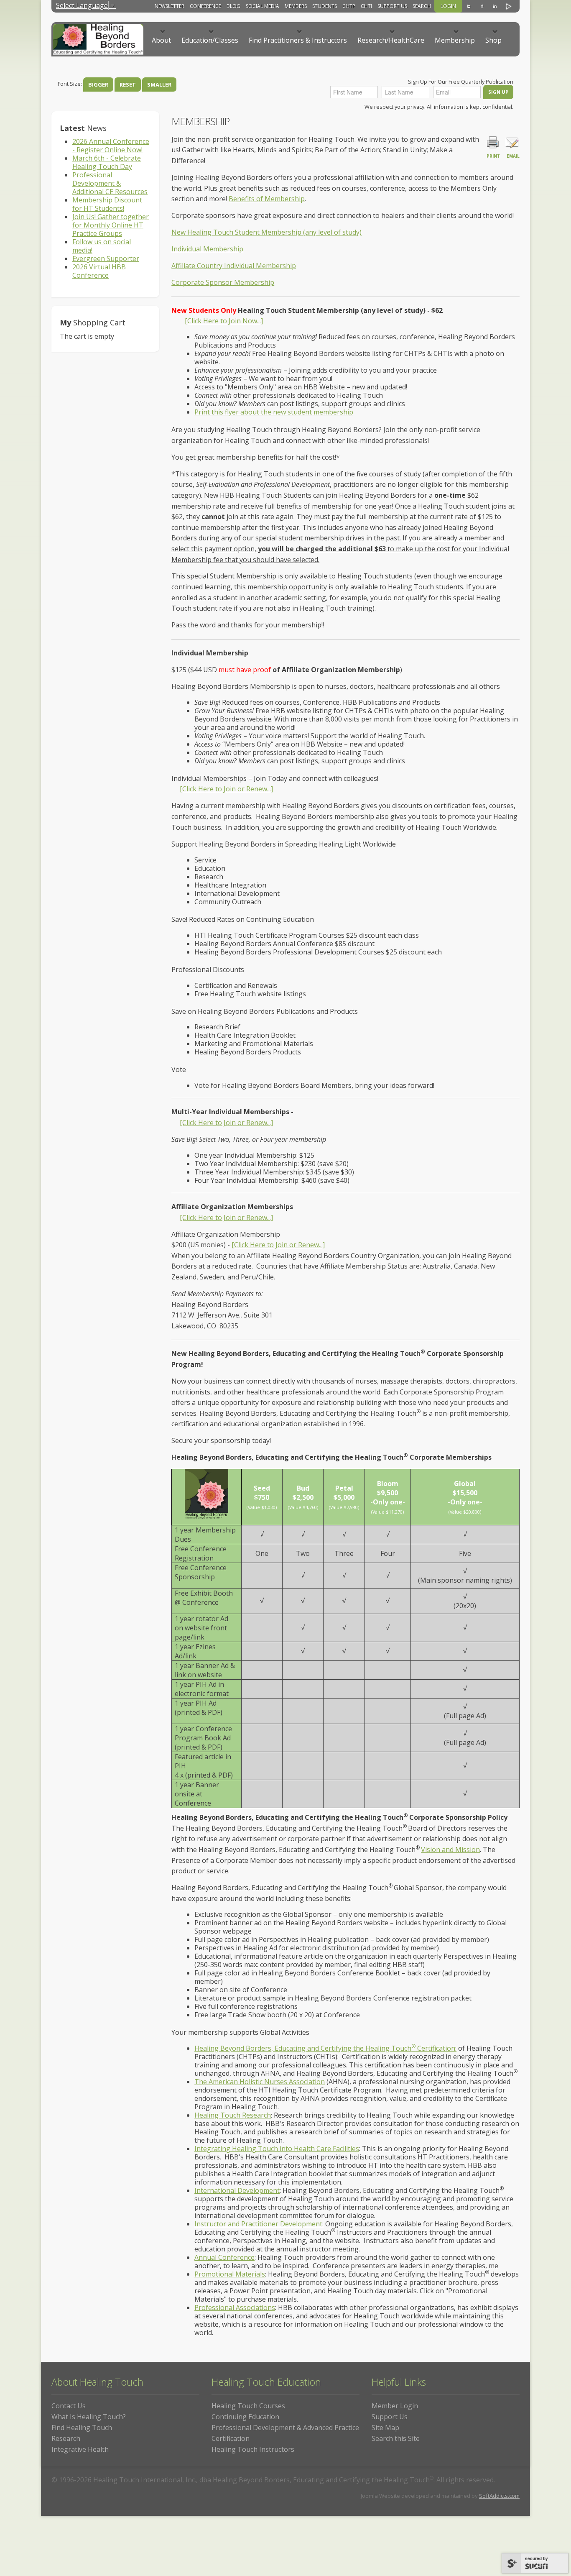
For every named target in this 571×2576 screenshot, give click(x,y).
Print (493, 156)
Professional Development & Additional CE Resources (110, 183)
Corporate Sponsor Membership (223, 282)
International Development (237, 2190)
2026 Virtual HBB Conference (99, 271)
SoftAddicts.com (499, 2496)
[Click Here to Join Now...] (224, 321)
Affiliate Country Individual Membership (234, 266)
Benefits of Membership (267, 199)
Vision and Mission (450, 1850)
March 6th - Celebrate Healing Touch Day (107, 162)
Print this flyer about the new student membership (274, 412)
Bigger (98, 84)
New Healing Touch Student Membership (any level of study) (266, 232)
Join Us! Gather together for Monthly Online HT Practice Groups (111, 225)
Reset (128, 84)
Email (513, 156)
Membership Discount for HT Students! (107, 204)
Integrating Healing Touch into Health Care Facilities (277, 2149)
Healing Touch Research (233, 2115)
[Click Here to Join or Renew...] (226, 789)
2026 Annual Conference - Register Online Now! (111, 146)
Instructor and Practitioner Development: (259, 2224)
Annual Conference (224, 2257)
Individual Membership (207, 249)
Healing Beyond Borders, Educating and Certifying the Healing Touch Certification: (325, 2048)
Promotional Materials (230, 2274)
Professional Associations (235, 2307)
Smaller (159, 84)
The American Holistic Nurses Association (260, 2082)
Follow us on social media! (102, 246)
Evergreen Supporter (106, 258)
